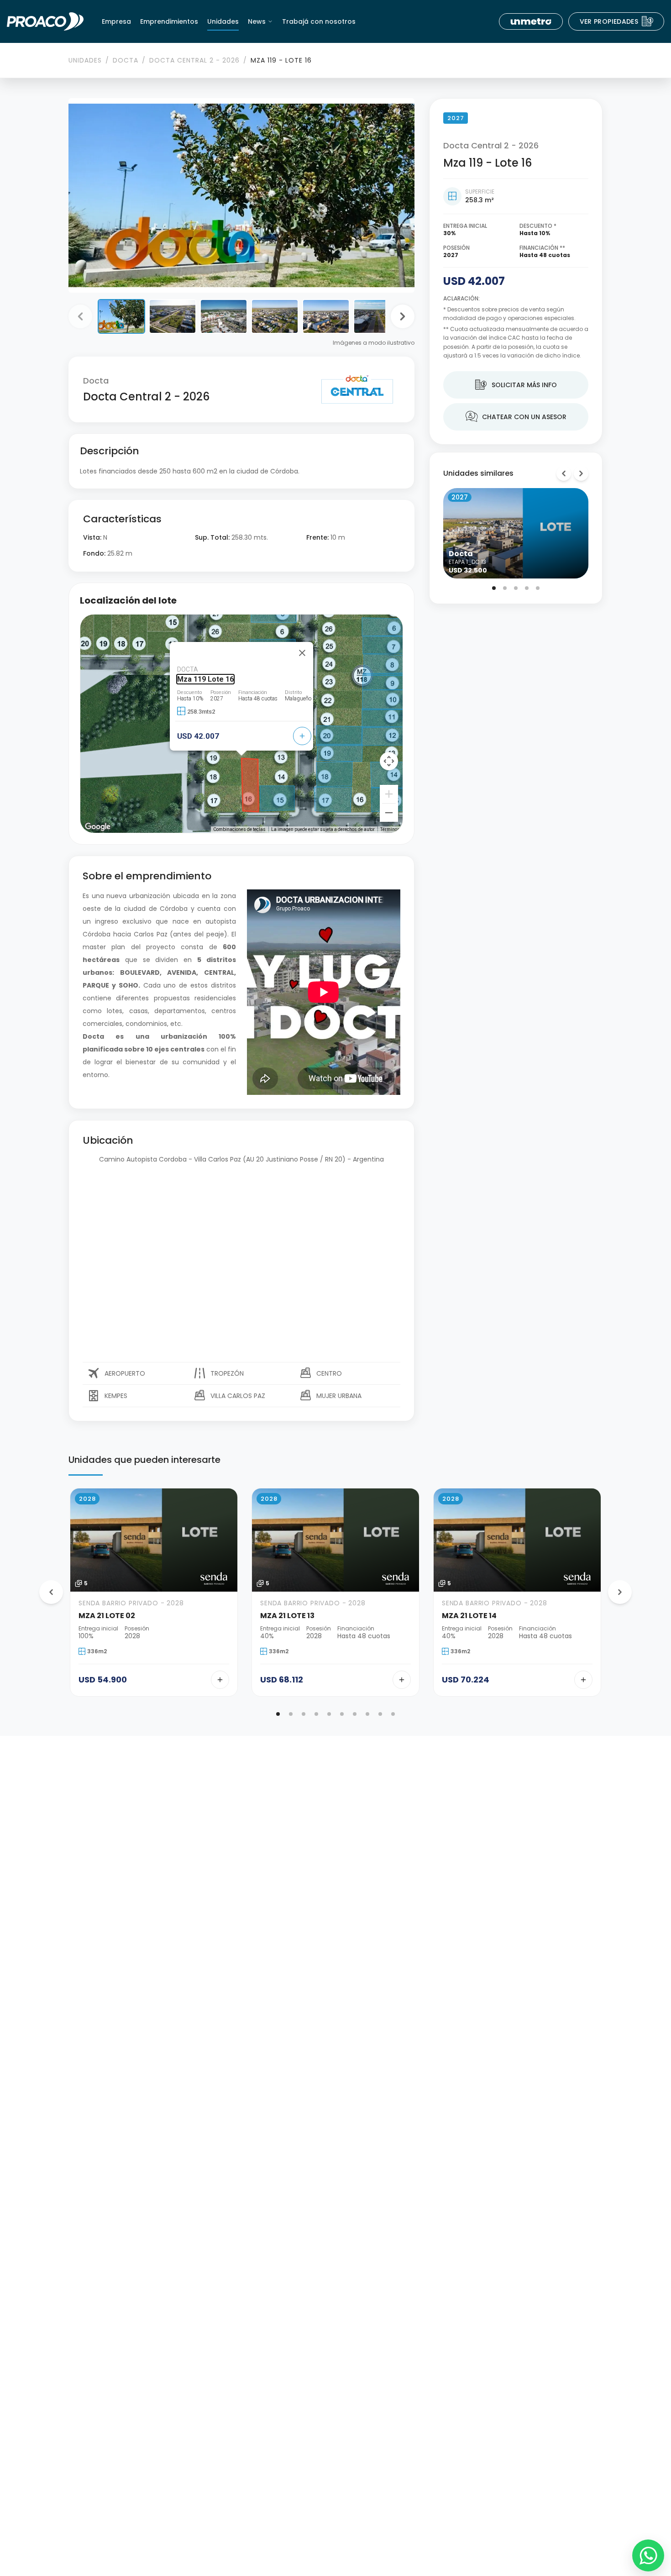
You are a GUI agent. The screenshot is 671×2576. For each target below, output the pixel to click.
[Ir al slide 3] (516, 588)
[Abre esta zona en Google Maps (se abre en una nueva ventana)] (98, 827)
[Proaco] (45, 21)
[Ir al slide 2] (505, 588)
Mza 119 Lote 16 (205, 679)
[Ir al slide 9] (380, 1714)
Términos (390, 829)
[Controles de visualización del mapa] (389, 761)
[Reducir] (389, 813)
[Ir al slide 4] (527, 588)
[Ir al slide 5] (538, 588)
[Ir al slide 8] (367, 1714)
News (257, 21)
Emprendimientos (169, 21)
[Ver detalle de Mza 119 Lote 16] (302, 736)
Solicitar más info (516, 385)
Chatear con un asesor (516, 417)
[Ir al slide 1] (494, 588)
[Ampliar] (389, 794)
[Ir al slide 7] (355, 1714)
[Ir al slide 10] (393, 1714)
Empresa (116, 21)
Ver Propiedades (617, 21)
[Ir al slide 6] (342, 1714)
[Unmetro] (531, 21)
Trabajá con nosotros (319, 21)
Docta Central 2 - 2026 (194, 60)
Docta (126, 60)
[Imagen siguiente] (403, 316)
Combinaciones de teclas (239, 829)
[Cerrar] (302, 653)
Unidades (223, 21)
